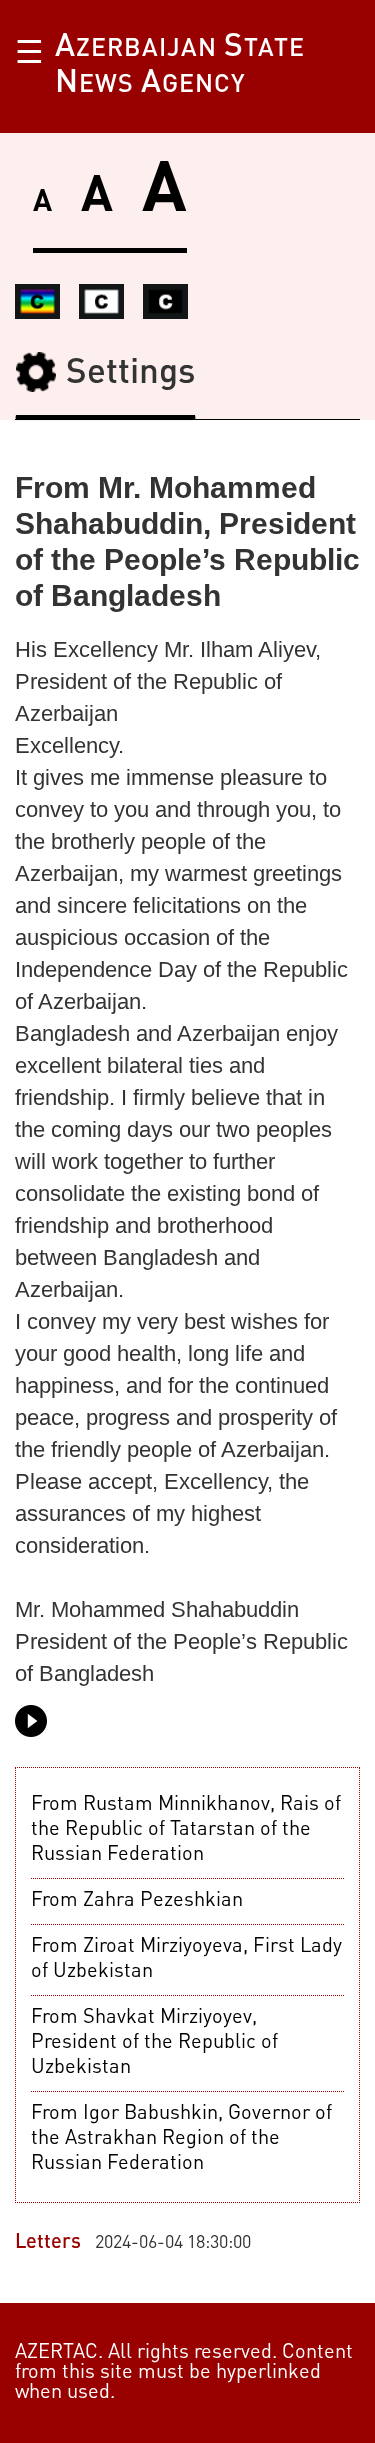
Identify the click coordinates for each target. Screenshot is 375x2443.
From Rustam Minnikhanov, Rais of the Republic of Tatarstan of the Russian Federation (186, 1830)
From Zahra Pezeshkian (137, 1901)
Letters (48, 2243)
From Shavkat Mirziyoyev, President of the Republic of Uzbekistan (154, 2043)
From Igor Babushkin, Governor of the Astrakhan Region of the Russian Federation (181, 2139)
